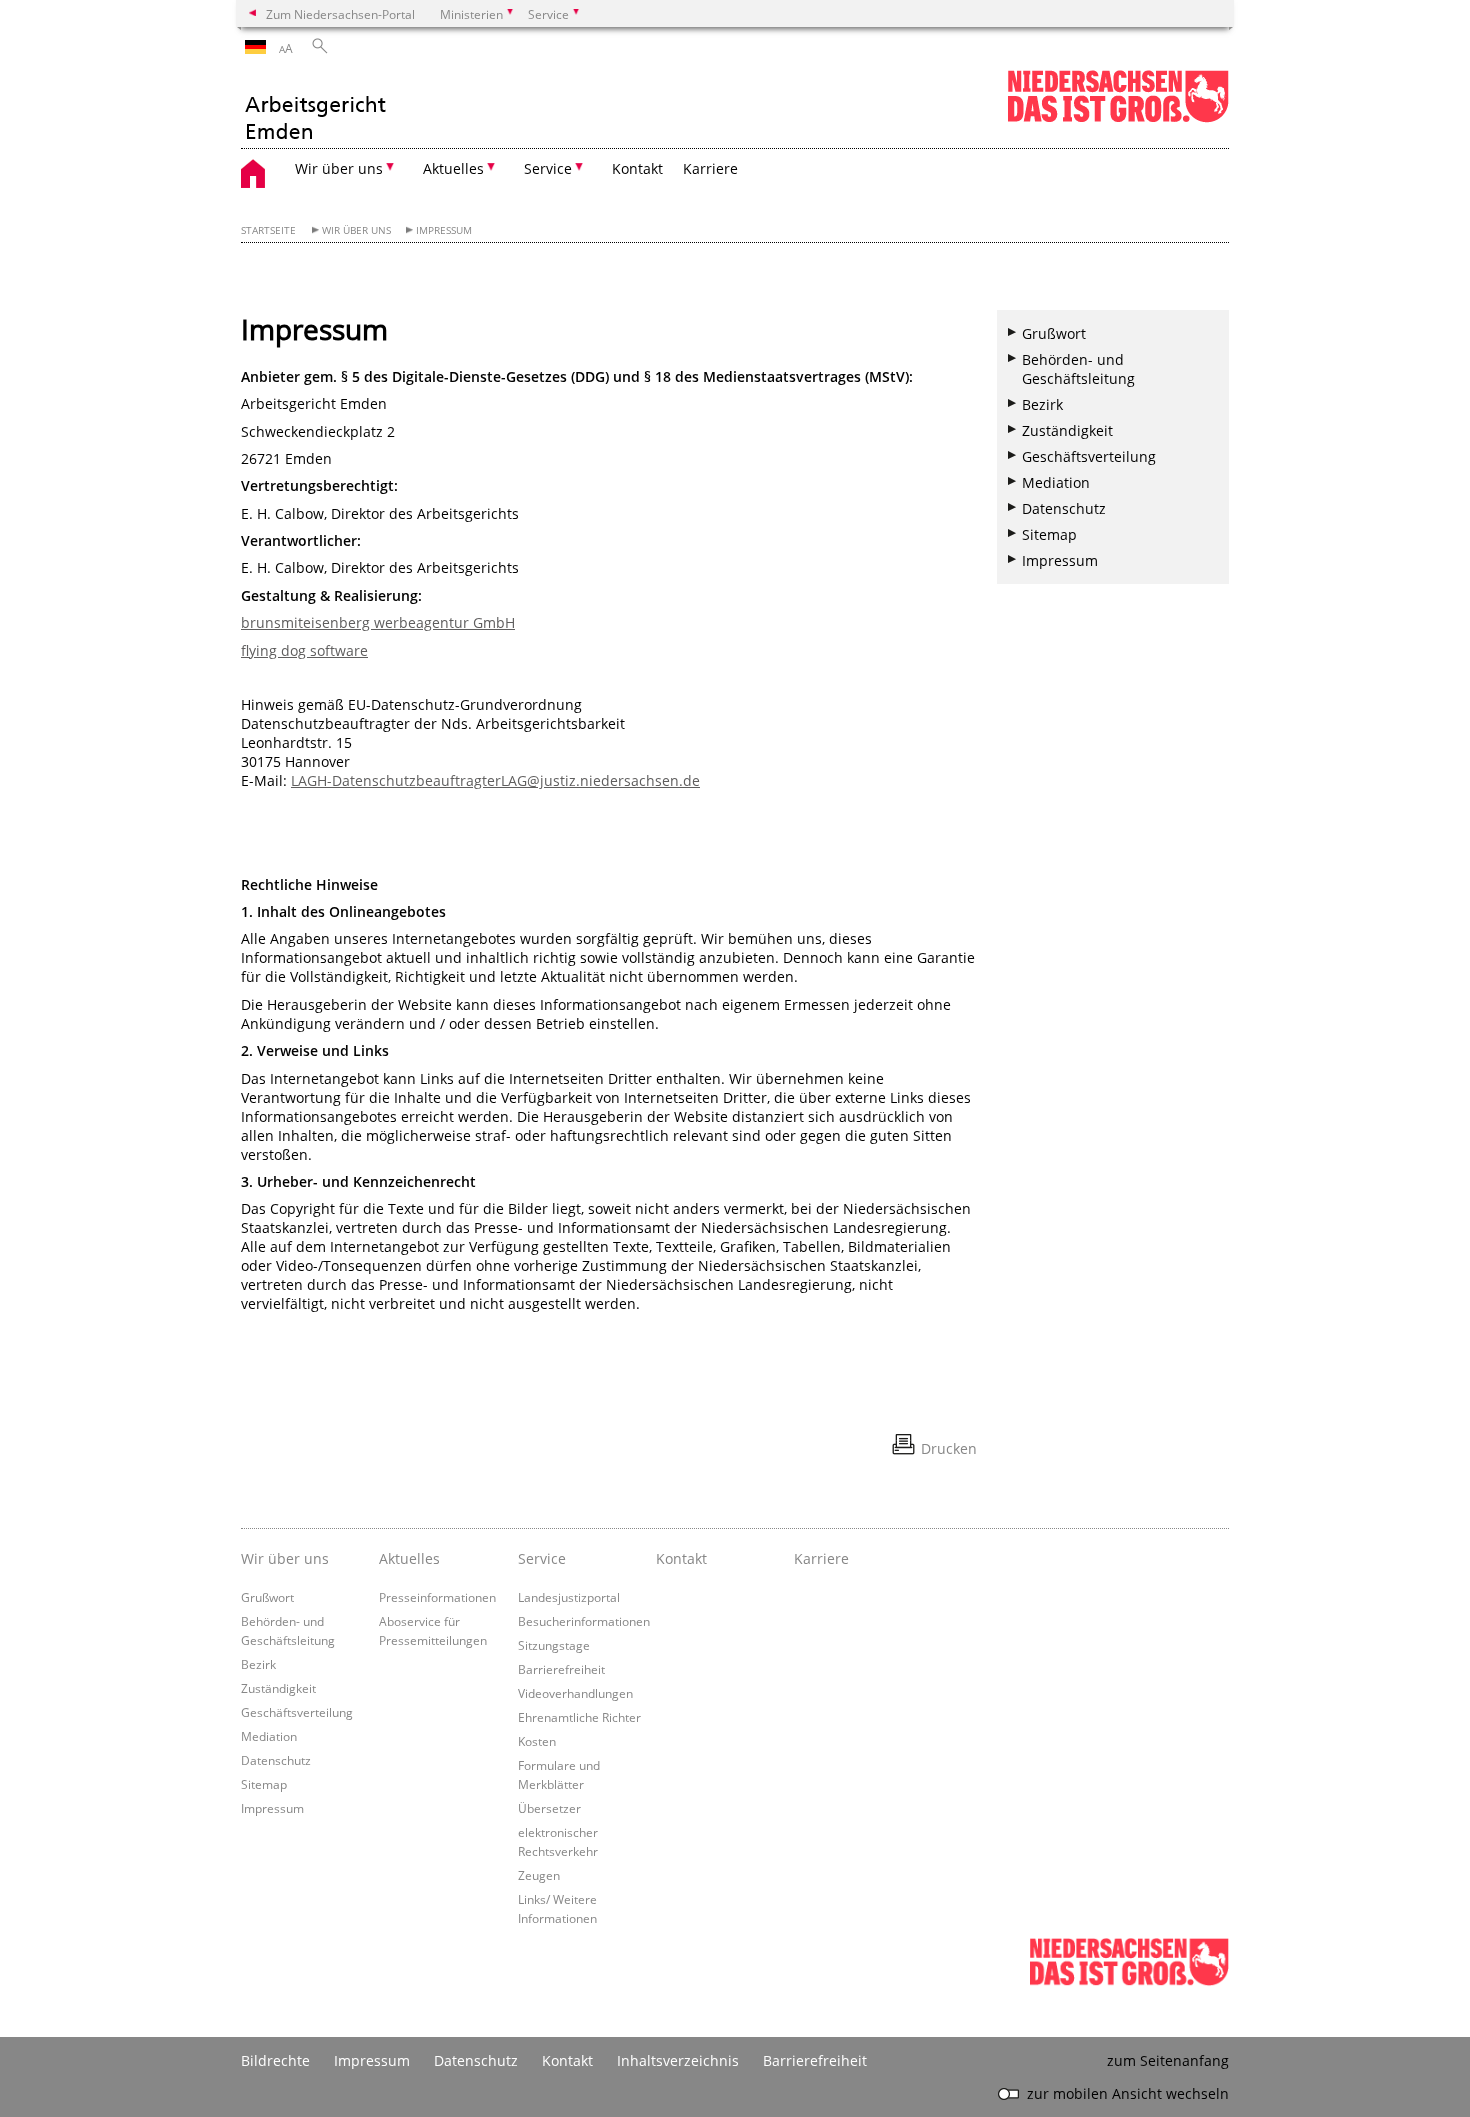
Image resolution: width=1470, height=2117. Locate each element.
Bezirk (1042, 404)
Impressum (444, 230)
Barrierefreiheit (561, 1669)
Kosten (537, 1741)
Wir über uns (356, 230)
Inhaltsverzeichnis (678, 2060)
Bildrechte (275, 2060)
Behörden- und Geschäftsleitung (1078, 369)
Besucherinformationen (584, 1621)
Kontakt (637, 168)
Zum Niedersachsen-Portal (340, 14)
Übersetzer (549, 1808)
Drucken (949, 1448)
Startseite (268, 230)
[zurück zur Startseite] (314, 107)
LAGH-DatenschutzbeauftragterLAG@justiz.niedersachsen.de (495, 780)
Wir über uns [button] (339, 168)
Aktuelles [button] (453, 168)
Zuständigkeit (1067, 430)
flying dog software (304, 650)
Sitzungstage (554, 1645)
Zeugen (539, 1875)
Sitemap (1049, 534)
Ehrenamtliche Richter (579, 1717)
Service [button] (548, 168)
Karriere (710, 168)
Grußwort (1054, 333)
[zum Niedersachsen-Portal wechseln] (1118, 118)
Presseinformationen (437, 1597)
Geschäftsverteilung (1089, 456)
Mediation (1056, 482)
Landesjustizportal (569, 1597)
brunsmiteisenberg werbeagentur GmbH (378, 622)
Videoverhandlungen (575, 1693)
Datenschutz (1064, 508)
